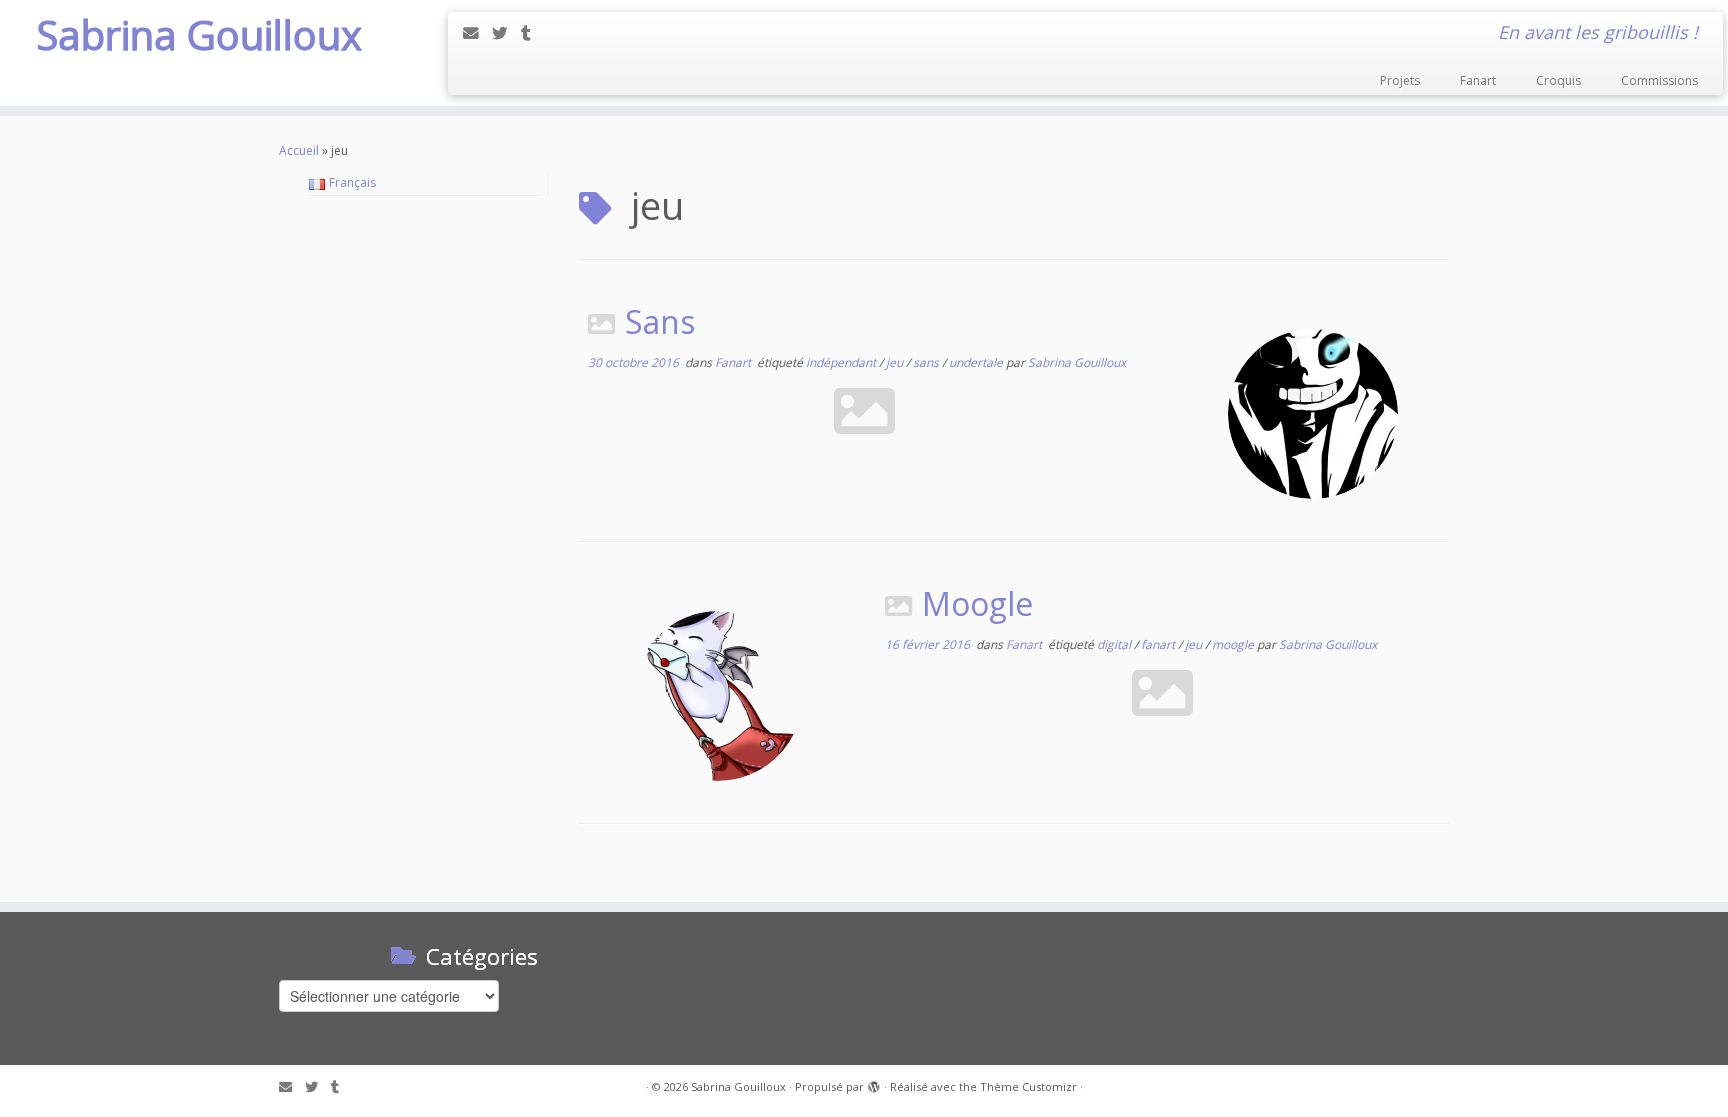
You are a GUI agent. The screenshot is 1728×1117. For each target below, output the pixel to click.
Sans (660, 321)
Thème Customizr (1028, 1086)
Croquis (1558, 80)
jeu (896, 362)
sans (927, 362)
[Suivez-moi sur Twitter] (506, 33)
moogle (1234, 644)
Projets (1400, 80)
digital (1115, 644)
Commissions (1659, 80)
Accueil (299, 150)
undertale (977, 362)
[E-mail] (477, 33)
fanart (1159, 644)
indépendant (842, 362)
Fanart (1478, 80)
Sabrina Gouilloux (199, 35)
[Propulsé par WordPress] (874, 1083)
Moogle (977, 603)
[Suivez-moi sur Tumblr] (532, 33)
